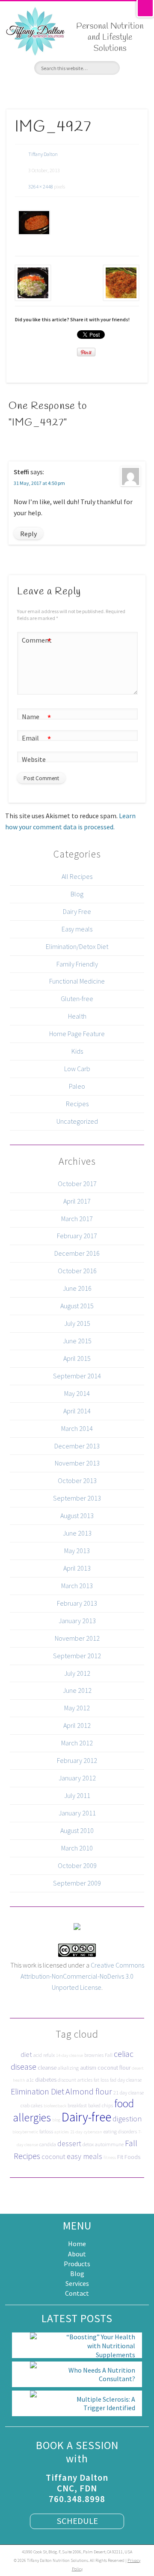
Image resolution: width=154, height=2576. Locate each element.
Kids (77, 1051)
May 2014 (77, 1393)
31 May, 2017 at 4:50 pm (39, 483)
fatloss (46, 2131)
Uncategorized (77, 1121)
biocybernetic (25, 2132)
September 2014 (77, 1376)
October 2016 (77, 1271)
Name (37, 718)
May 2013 (77, 1551)
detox (88, 2144)
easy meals (84, 2156)
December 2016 (77, 1253)
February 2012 (77, 1760)
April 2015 (77, 1358)
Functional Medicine (77, 981)
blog (56, 2120)
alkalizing (68, 2068)
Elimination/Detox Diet (77, 946)
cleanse (47, 2068)
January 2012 (77, 1778)
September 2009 (77, 1883)
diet (26, 2054)
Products (77, 2264)
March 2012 (77, 1743)
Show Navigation (138, 68)
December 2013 (77, 1446)
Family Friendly (77, 964)
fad (113, 2080)
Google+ (92, 89)
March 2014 (77, 1428)
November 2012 (77, 1638)
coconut (53, 2156)
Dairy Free (77, 911)
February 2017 (77, 1236)
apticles (62, 2132)
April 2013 (77, 1568)
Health (77, 1016)
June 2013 (77, 1533)
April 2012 (77, 1725)
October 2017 (77, 1184)
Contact (77, 2293)
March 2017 (77, 1219)
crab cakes (31, 2105)
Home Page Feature (77, 1034)
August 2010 (77, 1830)
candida (48, 2144)
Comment (37, 642)
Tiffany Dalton (43, 154)
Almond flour (89, 2091)
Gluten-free (77, 999)
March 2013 (77, 1586)
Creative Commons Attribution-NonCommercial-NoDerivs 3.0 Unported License (82, 1976)
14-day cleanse (70, 2055)
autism (88, 2068)
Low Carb (77, 1069)
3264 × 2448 (41, 187)
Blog (77, 894)
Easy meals (77, 929)
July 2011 (77, 1795)
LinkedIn (108, 89)
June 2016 (77, 1288)
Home (77, 2244)
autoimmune (109, 2144)
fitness (110, 2157)
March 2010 (77, 1848)
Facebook (46, 89)
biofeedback (55, 2106)
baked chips (101, 2105)
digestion (127, 2119)
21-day (76, 2132)
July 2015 (77, 1323)
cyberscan (93, 2132)
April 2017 (77, 1201)
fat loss (101, 2080)
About (77, 2254)
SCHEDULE (77, 2521)
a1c (30, 2080)
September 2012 (77, 1656)
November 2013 (77, 1463)
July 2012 (77, 1673)
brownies (94, 2055)
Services (77, 2283)
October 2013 (77, 1480)
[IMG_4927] (34, 223)
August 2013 (77, 1516)
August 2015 (77, 1306)
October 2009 (77, 1865)
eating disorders (120, 2131)
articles (85, 2080)
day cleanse (130, 2080)
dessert (69, 2143)
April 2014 (77, 1411)
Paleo (77, 1086)
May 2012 (77, 1708)
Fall (109, 2055)
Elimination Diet (37, 2091)
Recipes (77, 1104)
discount (67, 2080)
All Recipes (77, 876)
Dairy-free (86, 2117)
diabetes (46, 2080)
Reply (28, 534)
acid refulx (44, 2055)
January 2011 (77, 1813)
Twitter (62, 89)
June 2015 (77, 1341)
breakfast (77, 2105)
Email (37, 739)
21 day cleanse (129, 2093)
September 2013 (77, 1498)
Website (34, 759)
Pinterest (77, 89)
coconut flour (114, 2068)
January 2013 (77, 1621)
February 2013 (77, 1603)
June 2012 (77, 1690)
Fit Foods (129, 2157)
